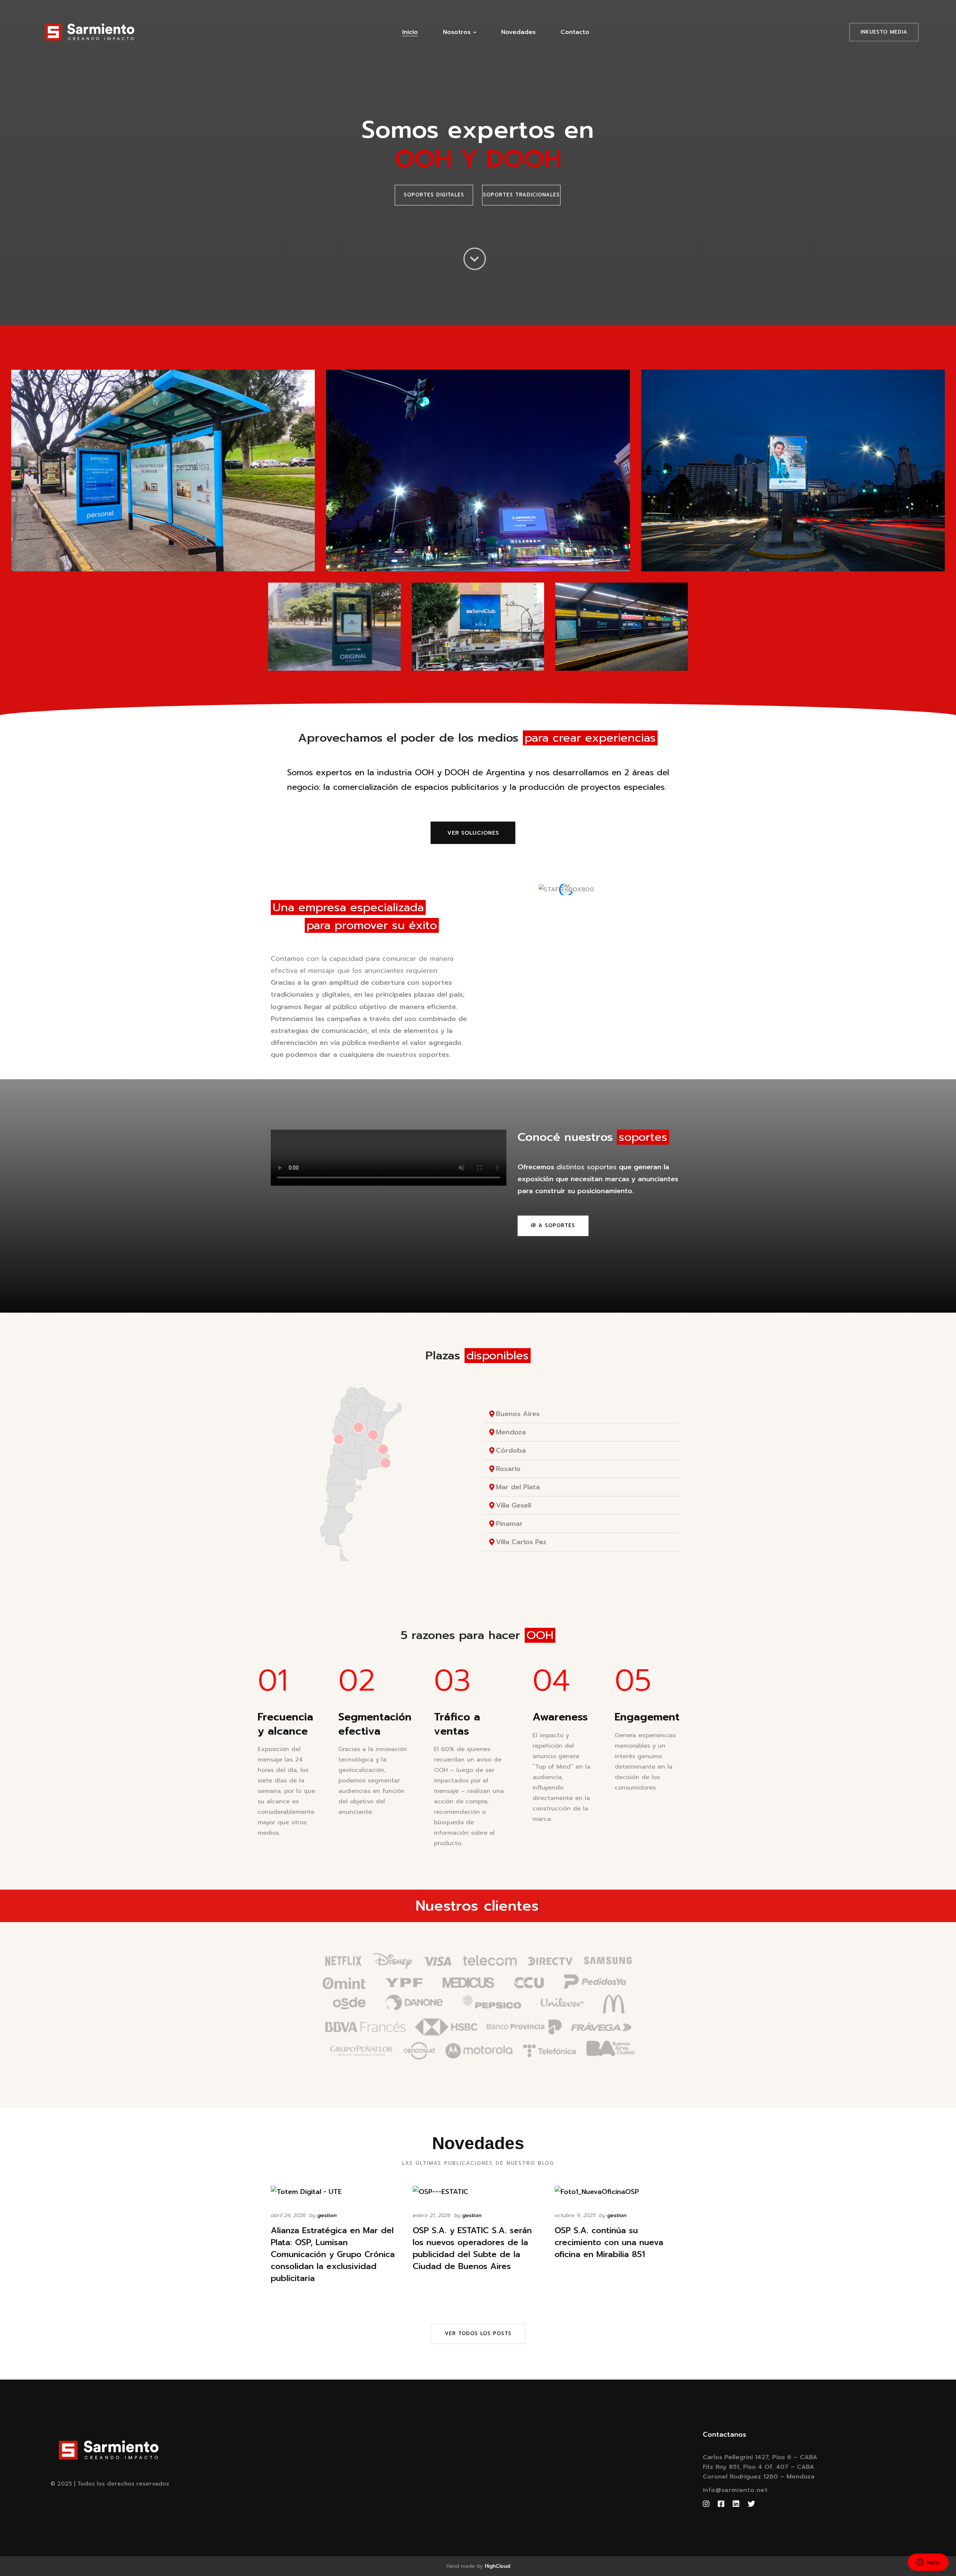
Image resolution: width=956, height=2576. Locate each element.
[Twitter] (751, 2504)
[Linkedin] (736, 2504)
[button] (434, 195)
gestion (327, 2215)
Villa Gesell (513, 1505)
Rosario (508, 1469)
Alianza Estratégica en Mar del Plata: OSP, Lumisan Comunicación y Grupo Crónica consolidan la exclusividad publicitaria (333, 2254)
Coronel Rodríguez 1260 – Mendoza (759, 2477)
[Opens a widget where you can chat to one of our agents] (928, 2563)
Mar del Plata (518, 1487)
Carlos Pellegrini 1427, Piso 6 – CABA (760, 2457)
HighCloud (497, 2566)
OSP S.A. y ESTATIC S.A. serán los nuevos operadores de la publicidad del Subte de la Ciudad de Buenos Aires (472, 2248)
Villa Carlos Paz (521, 1542)
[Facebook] (721, 2504)
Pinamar (509, 1524)
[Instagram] (706, 2504)
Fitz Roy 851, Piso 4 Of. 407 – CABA (758, 2467)
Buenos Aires (518, 1414)
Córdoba (511, 1450)
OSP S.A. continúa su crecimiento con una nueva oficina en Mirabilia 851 (609, 2243)
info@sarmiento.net (735, 2490)
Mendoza (511, 1432)
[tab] (582, 1414)
